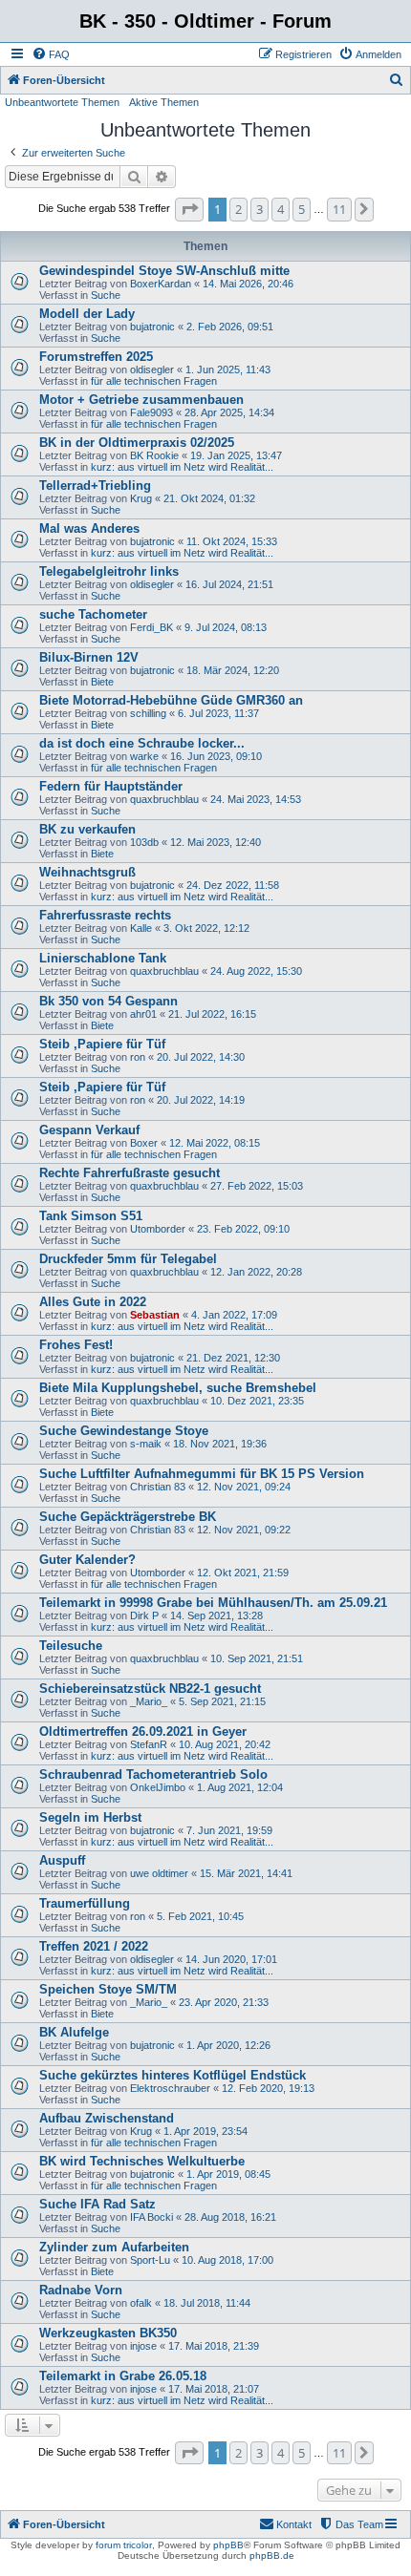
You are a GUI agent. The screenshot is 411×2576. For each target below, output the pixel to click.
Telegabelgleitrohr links (109, 571)
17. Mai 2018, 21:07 (214, 2389)
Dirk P (144, 1615)
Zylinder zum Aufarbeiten (114, 2247)
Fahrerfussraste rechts (105, 915)
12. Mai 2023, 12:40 (216, 842)
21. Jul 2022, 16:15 (212, 1014)
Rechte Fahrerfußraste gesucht (130, 1173)
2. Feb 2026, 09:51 (230, 327)
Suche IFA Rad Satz (97, 2204)
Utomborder (158, 1229)
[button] (189, 209)
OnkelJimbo (158, 1787)
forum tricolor (124, 2545)
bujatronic (152, 327)
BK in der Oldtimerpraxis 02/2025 (137, 443)
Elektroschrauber (170, 2088)
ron (138, 1057)
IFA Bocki (151, 2217)
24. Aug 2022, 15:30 (256, 971)
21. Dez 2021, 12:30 (233, 1358)
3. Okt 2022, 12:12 (206, 928)
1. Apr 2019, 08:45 (228, 2174)
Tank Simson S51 (91, 1216)
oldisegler (152, 370)
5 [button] (302, 209)
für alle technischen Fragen (154, 381)
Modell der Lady (87, 314)
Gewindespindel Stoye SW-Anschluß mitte (164, 271)
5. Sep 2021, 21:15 (222, 1701)
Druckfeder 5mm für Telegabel (128, 1259)
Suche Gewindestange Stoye (124, 1431)
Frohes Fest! (76, 1345)
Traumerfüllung (85, 1903)
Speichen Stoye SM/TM (108, 1989)
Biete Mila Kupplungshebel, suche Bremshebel (178, 1388)
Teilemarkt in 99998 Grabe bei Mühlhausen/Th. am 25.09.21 (213, 1603)
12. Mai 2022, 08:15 (215, 1143)
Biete (102, 682)
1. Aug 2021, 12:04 (240, 1787)
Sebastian (155, 1315)
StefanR (149, 1744)
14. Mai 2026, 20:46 (248, 284)
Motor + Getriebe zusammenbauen (141, 400)
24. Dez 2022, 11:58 (233, 885)
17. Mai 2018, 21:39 (214, 2346)
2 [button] (238, 209)
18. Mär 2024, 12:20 (233, 670)
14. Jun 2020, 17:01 (231, 1959)
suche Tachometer (93, 614)
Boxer (144, 1143)
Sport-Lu (150, 2260)
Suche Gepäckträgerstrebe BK (128, 1517)
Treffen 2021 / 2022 (94, 1946)
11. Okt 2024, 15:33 (232, 541)
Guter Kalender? (87, 1560)
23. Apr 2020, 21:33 (224, 2002)
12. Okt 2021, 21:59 (243, 1573)
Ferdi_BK (151, 627)
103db (144, 842)
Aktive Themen (164, 102)
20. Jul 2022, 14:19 (201, 1100)
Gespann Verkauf (89, 1130)
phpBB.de (272, 2555)
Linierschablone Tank (103, 958)
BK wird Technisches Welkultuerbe (142, 2161)
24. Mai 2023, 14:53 (256, 799)
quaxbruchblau (164, 799)
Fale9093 (151, 412)
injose (143, 2346)
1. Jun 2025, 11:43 (228, 370)
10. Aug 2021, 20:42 (225, 1744)
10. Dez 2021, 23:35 (257, 1401)
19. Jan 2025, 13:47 (236, 455)
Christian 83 (158, 1487)
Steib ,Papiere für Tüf (102, 1044)
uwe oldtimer (159, 1873)
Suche (106, 295)
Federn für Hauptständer (111, 786)
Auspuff (62, 1860)
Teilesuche (71, 1646)
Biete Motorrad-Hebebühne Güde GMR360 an (171, 700)
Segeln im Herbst (90, 1817)
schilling (148, 713)
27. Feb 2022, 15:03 (257, 1186)
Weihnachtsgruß (87, 872)
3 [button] (260, 209)
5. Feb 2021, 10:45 (200, 1916)
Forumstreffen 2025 (96, 357)
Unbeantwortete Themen (62, 102)
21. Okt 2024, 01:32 (209, 498)
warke (144, 756)
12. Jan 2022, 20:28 (256, 1272)
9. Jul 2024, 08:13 (226, 627)
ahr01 (143, 1014)
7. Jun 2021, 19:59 (229, 1830)
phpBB (228, 2545)
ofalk (141, 2303)
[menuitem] (51, 54)
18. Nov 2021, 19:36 (220, 1444)
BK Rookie (154, 455)
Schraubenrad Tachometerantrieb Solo (153, 1774)
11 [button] (339, 209)
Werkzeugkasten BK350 (108, 2333)
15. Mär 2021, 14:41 (246, 1873)
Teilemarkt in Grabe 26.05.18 (123, 2376)
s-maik (146, 1444)
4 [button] (281, 209)
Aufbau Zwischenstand (107, 2118)
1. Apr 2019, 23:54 (205, 2131)
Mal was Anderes (89, 528)
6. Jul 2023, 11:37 (218, 713)
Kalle (141, 928)
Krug (141, 498)
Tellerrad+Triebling (95, 486)
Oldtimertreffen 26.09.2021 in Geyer (143, 1731)
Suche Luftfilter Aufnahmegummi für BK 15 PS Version (202, 1474)
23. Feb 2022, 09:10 (243, 1229)
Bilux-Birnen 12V (89, 657)
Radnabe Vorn (81, 2290)
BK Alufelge (74, 2032)
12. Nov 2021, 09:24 (244, 1487)
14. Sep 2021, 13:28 (216, 1615)
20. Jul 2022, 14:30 (201, 1057)
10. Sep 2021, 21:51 (257, 1658)
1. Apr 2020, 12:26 (228, 2045)
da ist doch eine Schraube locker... (142, 743)
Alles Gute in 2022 (93, 1302)
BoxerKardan (161, 284)
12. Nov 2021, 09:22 (244, 1530)
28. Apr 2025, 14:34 (229, 412)
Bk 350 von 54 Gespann (108, 1001)
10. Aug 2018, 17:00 (227, 2260)
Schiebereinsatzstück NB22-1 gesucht (150, 1689)
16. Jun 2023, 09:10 (216, 756)
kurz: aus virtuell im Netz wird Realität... (182, 467)
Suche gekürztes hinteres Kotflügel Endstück (173, 2075)
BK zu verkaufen (87, 829)
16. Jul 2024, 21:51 (229, 584)
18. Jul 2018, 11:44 (207, 2303)
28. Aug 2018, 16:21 (230, 2217)
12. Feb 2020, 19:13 (268, 2088)
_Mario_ (149, 1701)
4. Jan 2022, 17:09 (234, 1315)
